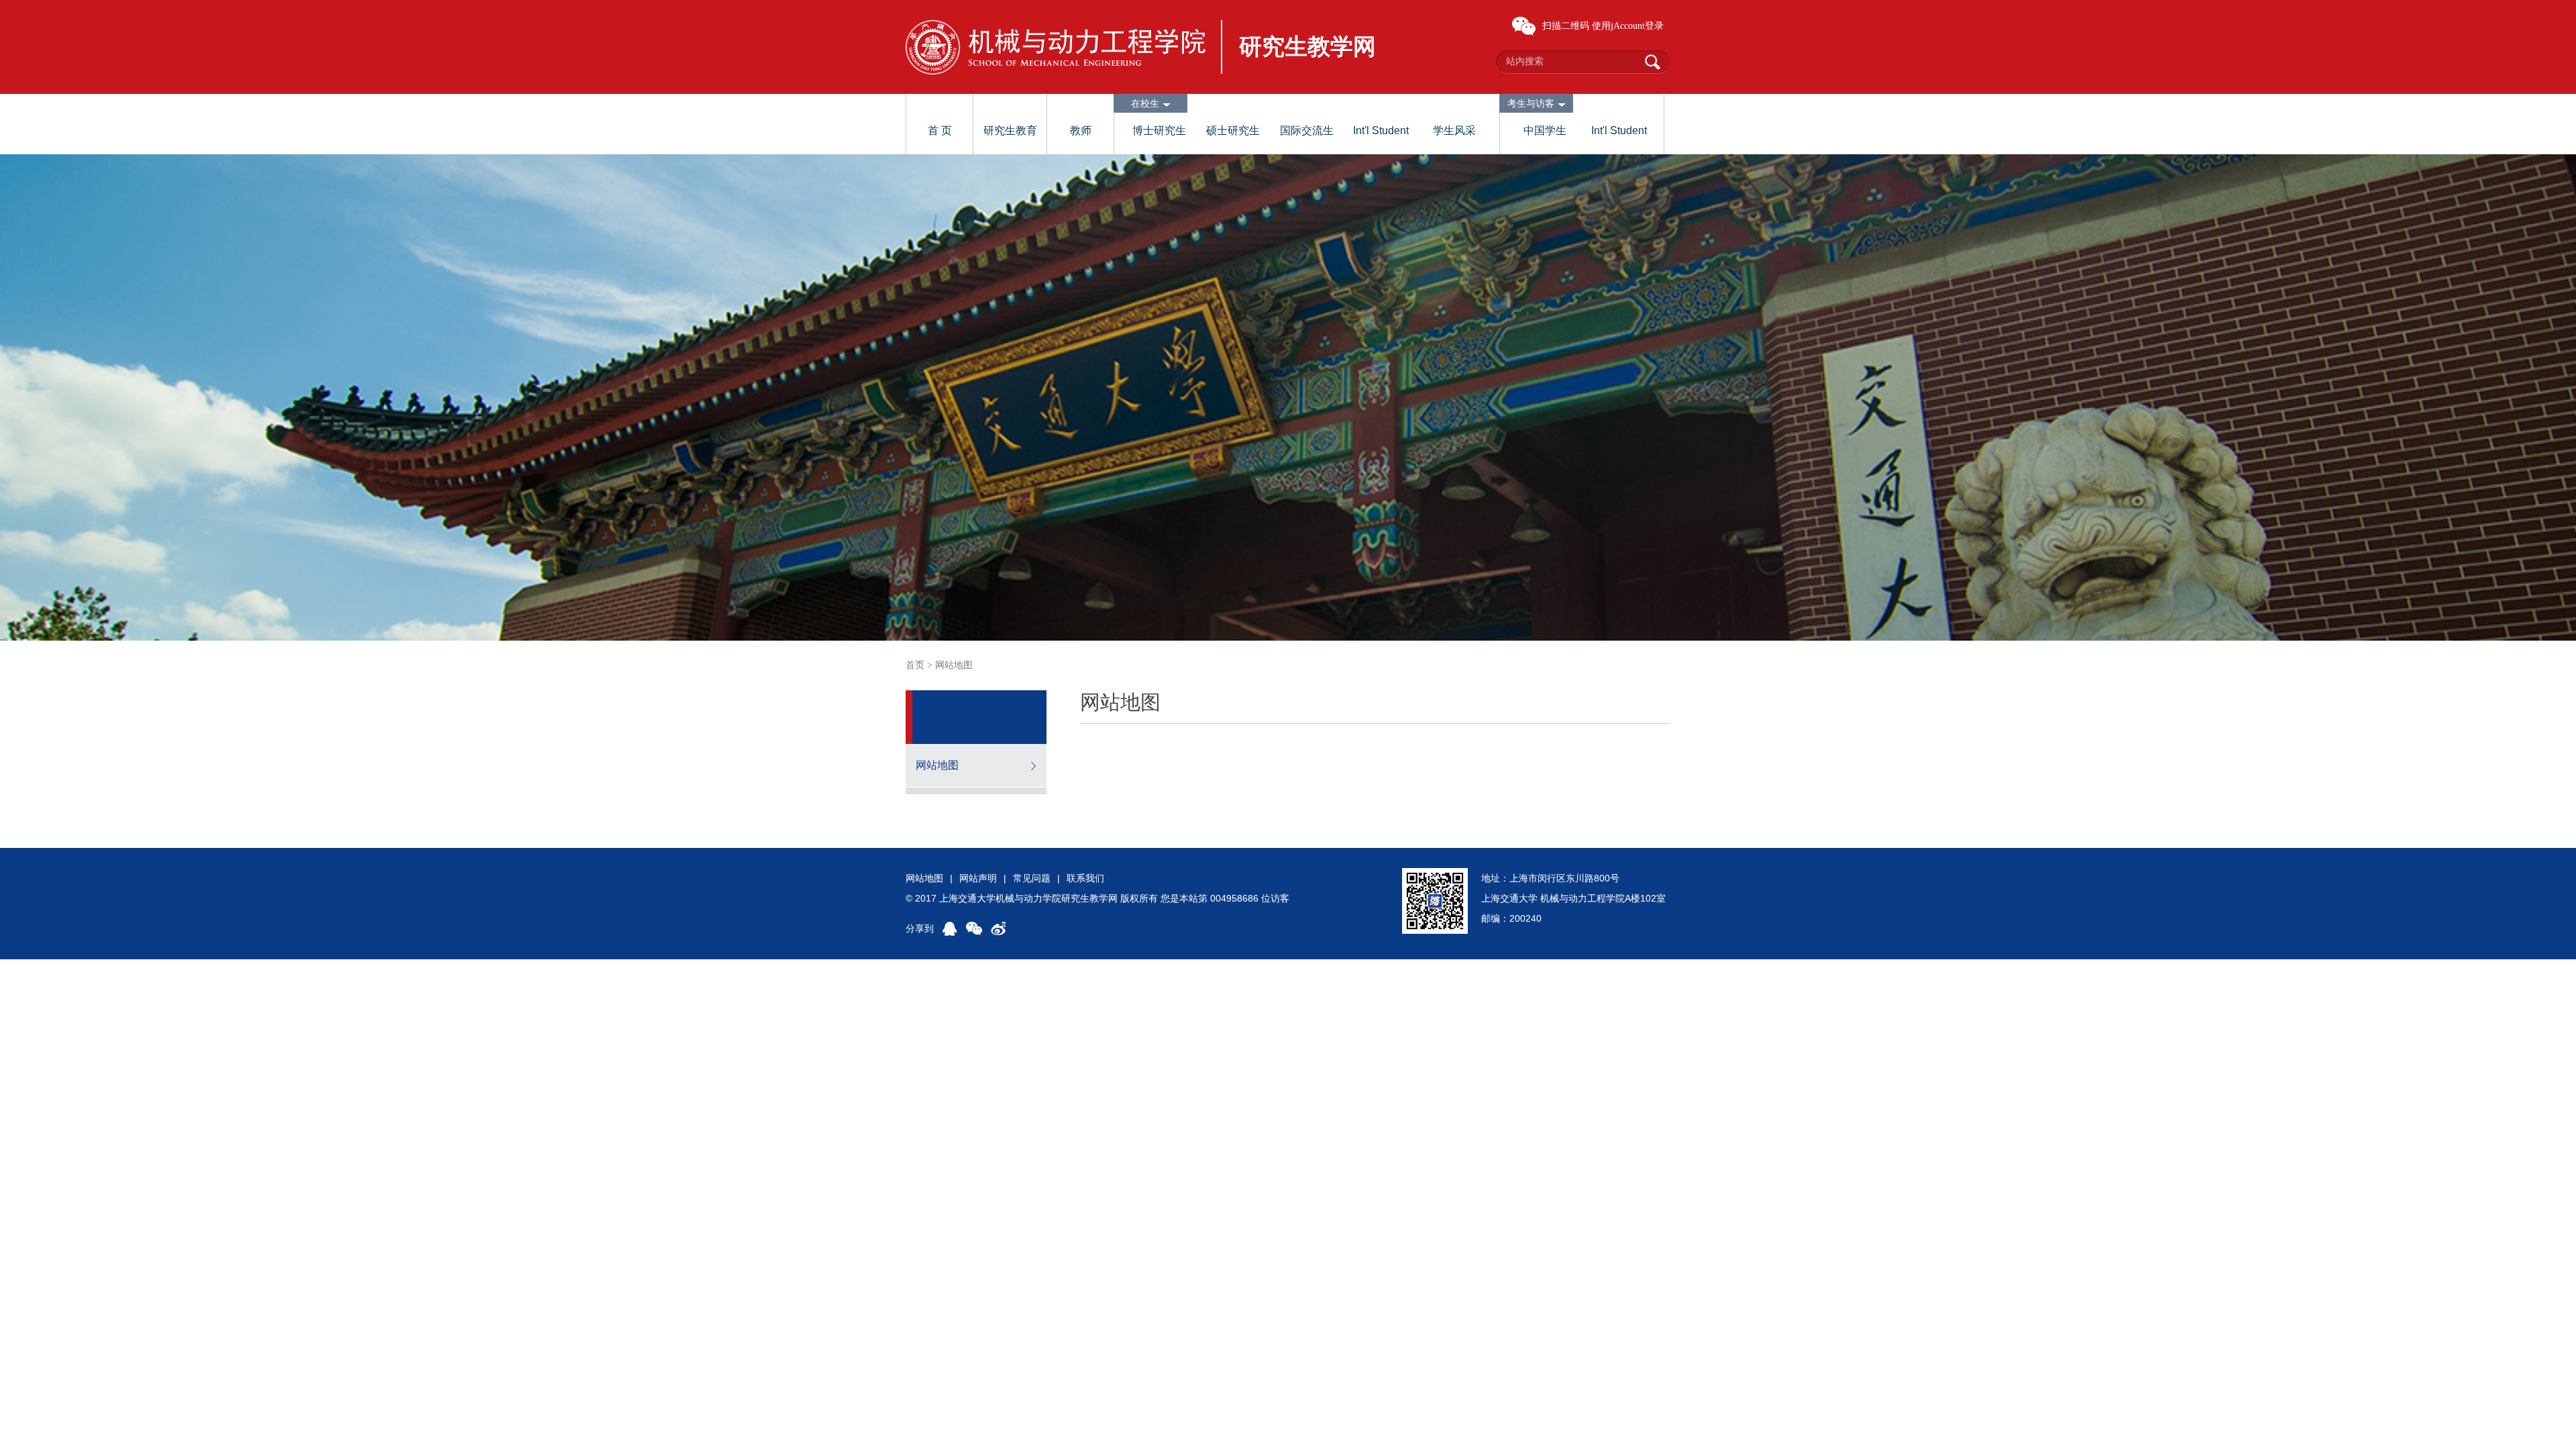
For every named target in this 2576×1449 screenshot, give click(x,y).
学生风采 (1454, 130)
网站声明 (978, 878)
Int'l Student (1381, 130)
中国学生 (1545, 130)
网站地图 (937, 765)
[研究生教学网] (1056, 47)
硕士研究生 (1233, 130)
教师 (1081, 130)
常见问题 (1032, 878)
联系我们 (1085, 878)
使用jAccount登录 (1628, 26)
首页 (915, 665)
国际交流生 (1307, 130)
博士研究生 (1159, 130)
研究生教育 (1010, 130)
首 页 (940, 130)
